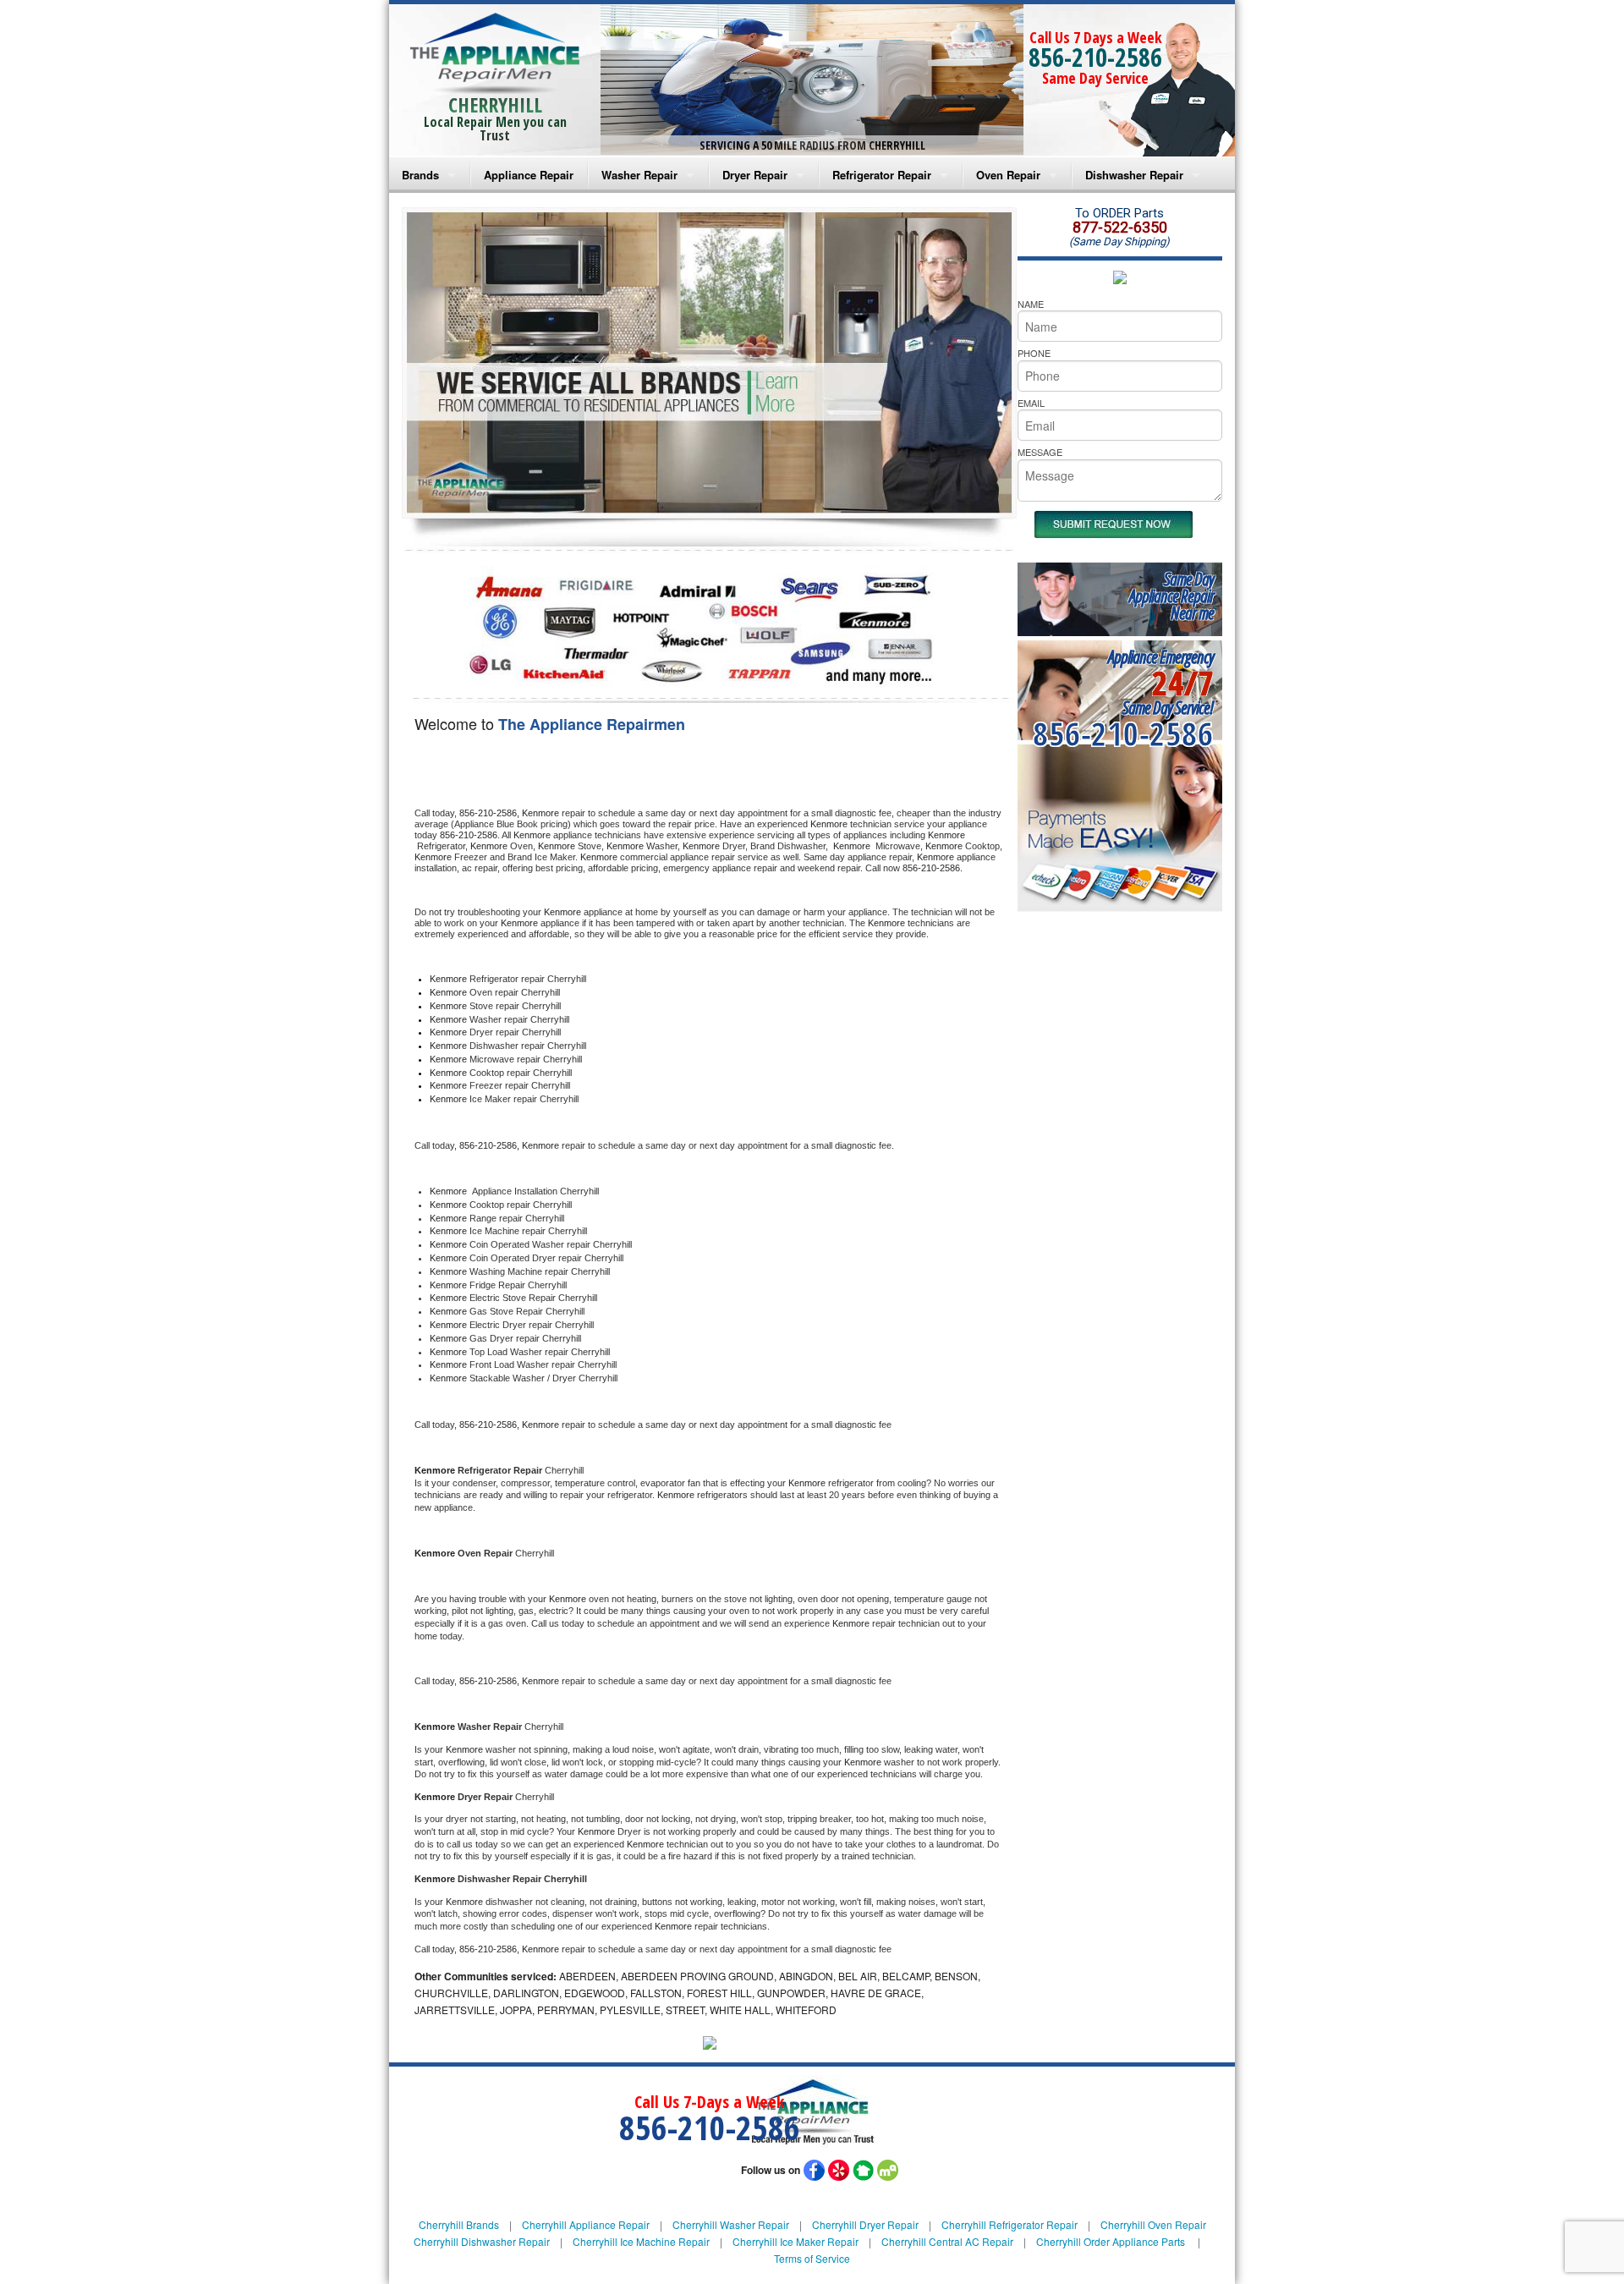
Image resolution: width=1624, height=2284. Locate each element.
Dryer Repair (755, 175)
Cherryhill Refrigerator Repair (1010, 2224)
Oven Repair (1008, 175)
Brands (420, 175)
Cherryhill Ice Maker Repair (796, 2241)
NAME (1031, 304)
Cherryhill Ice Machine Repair (641, 2241)
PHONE (1034, 353)
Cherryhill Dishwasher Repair (482, 2241)
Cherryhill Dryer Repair (865, 2224)
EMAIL (1031, 403)
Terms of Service (812, 2258)
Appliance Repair (529, 175)
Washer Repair (639, 175)
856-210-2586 (1095, 57)
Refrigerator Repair (882, 175)
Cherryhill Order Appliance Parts (1111, 2241)
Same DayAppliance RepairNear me (1171, 596)
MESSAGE (1040, 452)
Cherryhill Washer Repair (731, 2224)
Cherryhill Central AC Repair (947, 2241)
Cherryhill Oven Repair (1153, 2224)
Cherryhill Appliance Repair (586, 2224)
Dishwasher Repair (1134, 175)
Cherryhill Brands (459, 2224)
